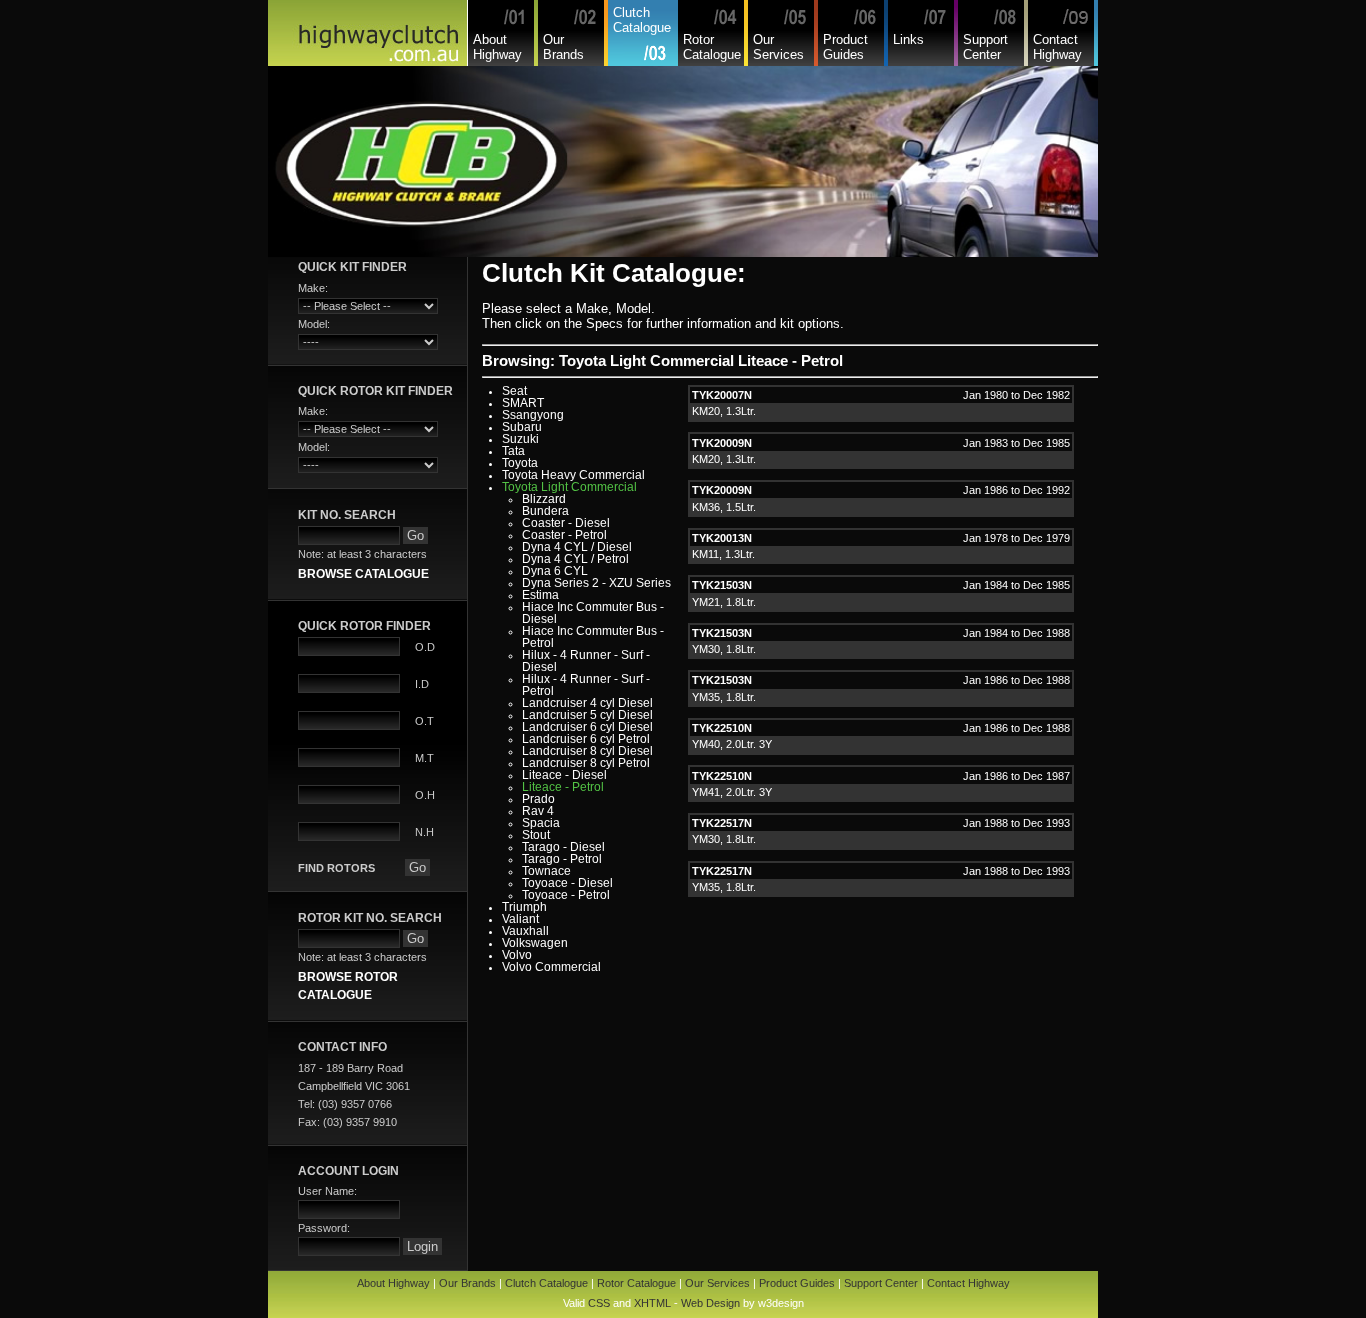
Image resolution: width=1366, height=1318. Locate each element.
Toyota (520, 463)
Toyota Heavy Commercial (573, 475)
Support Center (985, 47)
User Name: (327, 1191)
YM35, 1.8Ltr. (724, 697)
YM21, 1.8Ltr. (724, 602)
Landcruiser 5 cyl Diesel (587, 715)
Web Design (710, 1303)
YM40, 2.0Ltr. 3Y (732, 744)
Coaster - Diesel (566, 523)
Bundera (545, 511)
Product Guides (845, 47)
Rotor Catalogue (712, 47)
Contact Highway (1057, 47)
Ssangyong (533, 415)
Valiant (520, 919)
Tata (513, 451)
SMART (523, 403)
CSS (599, 1303)
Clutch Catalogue (642, 20)
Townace (546, 871)
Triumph (524, 907)
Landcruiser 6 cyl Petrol (586, 739)
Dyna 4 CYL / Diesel (577, 547)
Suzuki (520, 439)
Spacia (541, 823)
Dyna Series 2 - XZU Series (596, 583)
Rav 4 (538, 811)
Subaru (522, 427)
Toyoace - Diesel (567, 883)
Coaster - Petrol (564, 535)
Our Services (778, 47)
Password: (324, 1228)
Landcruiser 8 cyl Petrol (586, 763)
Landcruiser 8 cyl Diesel (587, 751)
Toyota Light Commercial (569, 487)
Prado (538, 799)
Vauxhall (525, 931)
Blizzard (544, 499)
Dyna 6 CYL (555, 571)
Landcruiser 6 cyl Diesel (587, 727)
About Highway (497, 47)
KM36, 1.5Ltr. (724, 507)
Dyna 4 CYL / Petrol (575, 559)
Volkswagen (535, 943)
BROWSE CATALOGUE (363, 573)
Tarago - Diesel (563, 847)
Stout (536, 835)
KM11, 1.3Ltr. (723, 554)
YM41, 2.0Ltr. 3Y (732, 792)
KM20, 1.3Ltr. (724, 411)
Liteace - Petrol (563, 787)
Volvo (517, 955)
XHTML (652, 1303)
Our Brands (563, 47)
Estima (540, 595)
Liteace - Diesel (564, 775)
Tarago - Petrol (562, 859)
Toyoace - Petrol (566, 895)
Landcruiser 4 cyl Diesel (587, 703)
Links (908, 39)
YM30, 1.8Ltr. (724, 649)
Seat (514, 391)
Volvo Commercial (551, 967)
